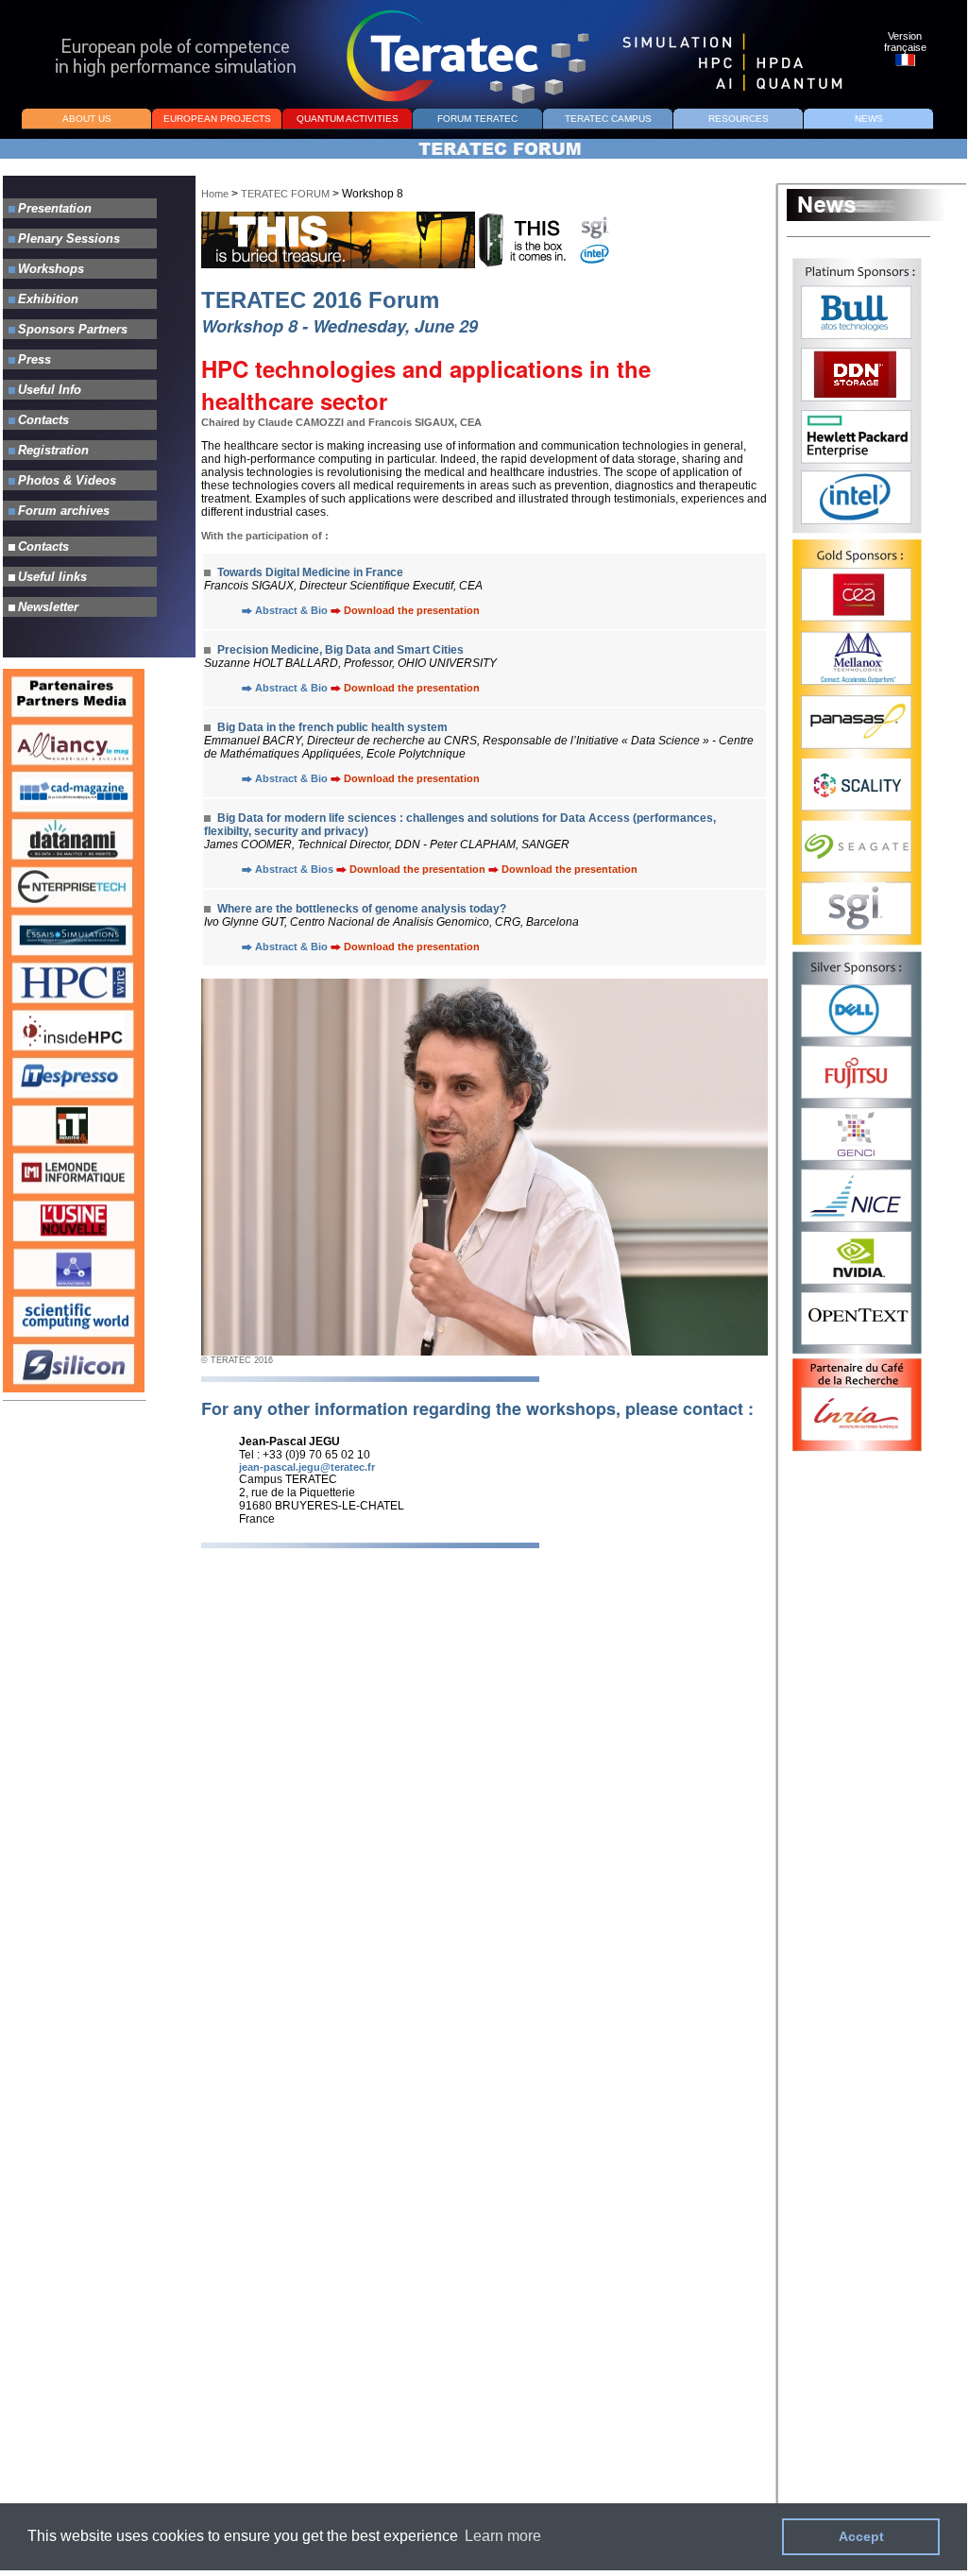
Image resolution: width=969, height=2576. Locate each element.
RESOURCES (739, 119)
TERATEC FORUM (287, 194)
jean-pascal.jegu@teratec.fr (307, 1467)
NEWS (869, 119)
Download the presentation (412, 610)
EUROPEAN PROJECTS (217, 119)
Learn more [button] (503, 2536)
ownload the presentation (416, 947)
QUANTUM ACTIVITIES (348, 119)
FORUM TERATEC (477, 119)
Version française (905, 42)
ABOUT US (87, 119)
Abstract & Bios (296, 869)
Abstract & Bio (291, 610)
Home (215, 194)
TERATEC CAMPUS (608, 119)
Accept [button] (861, 2536)
